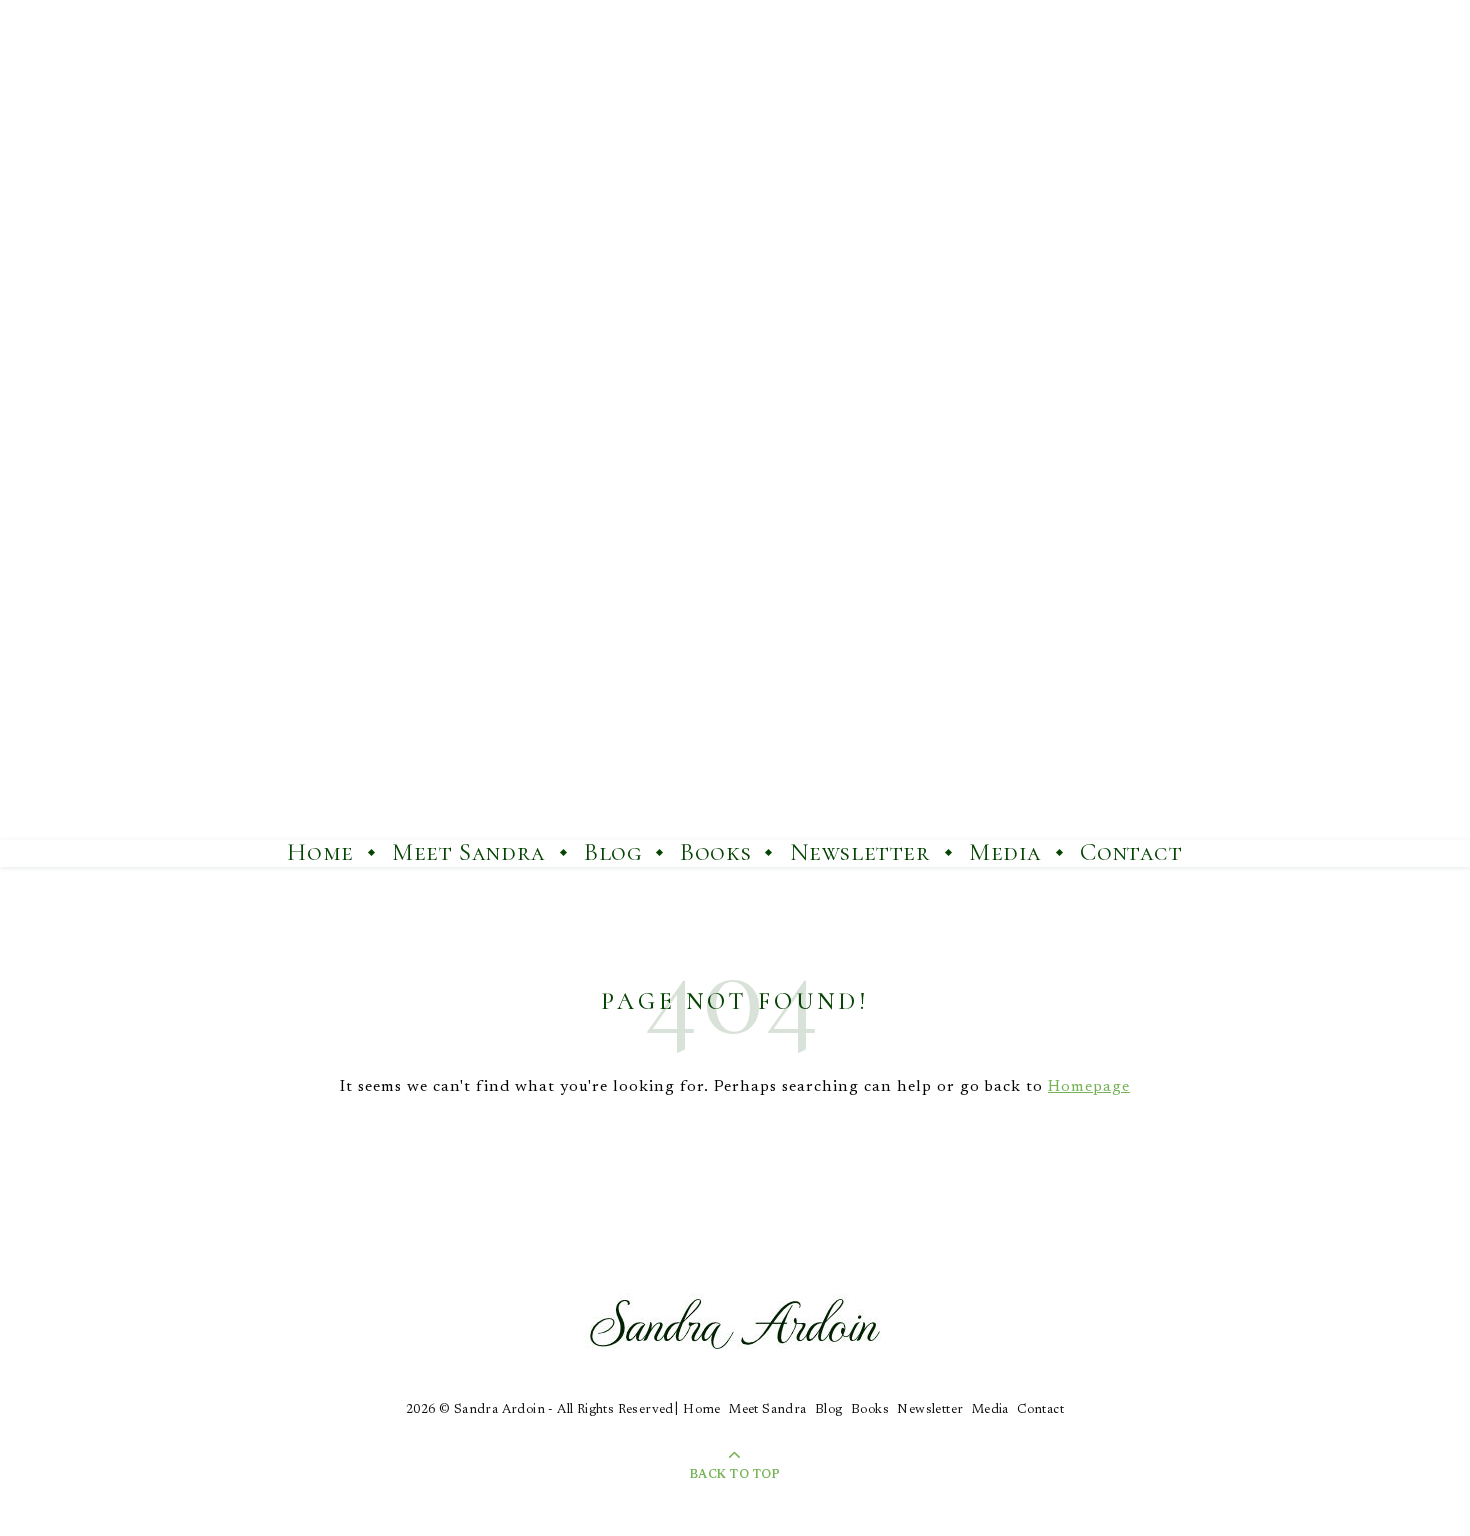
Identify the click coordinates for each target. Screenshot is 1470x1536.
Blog (612, 852)
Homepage (1089, 1087)
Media (1005, 852)
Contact (1131, 852)
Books (715, 852)
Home (320, 852)
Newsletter (860, 852)
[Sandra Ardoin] (735, 420)
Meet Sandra (469, 852)
